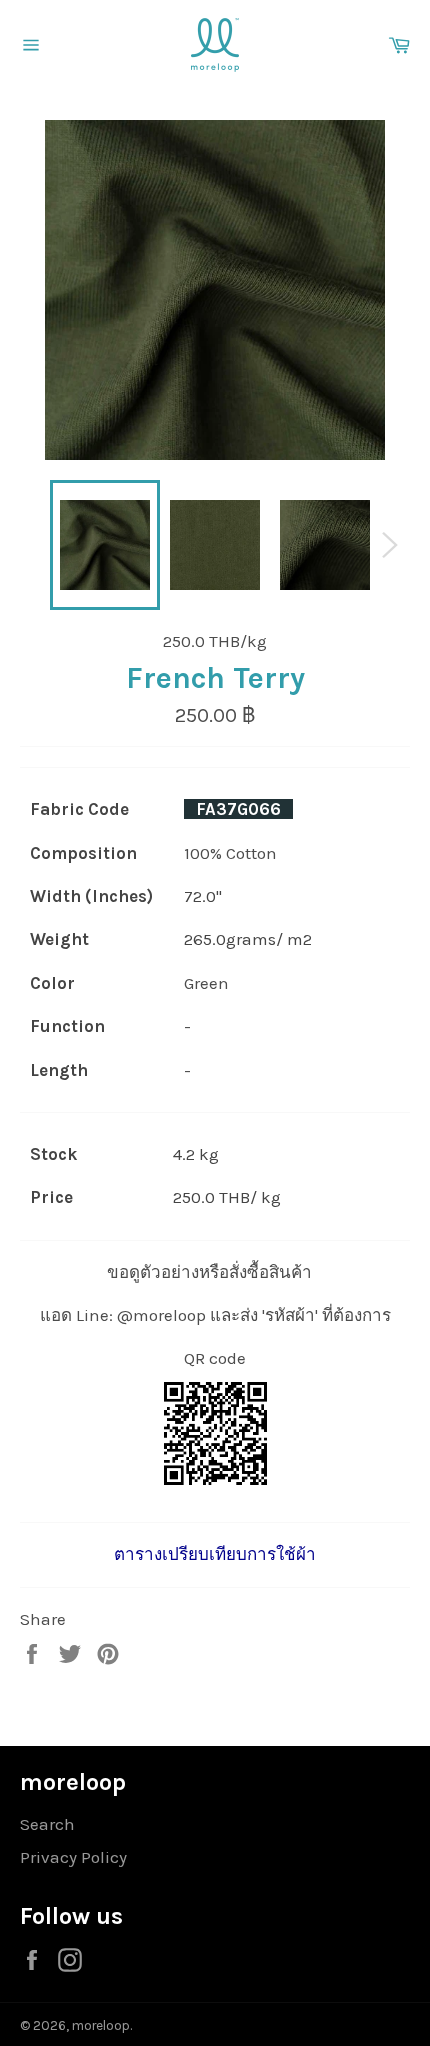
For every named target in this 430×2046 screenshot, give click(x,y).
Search (47, 1824)
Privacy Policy (73, 1857)
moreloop (101, 2025)
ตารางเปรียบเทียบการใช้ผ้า (215, 1554)
